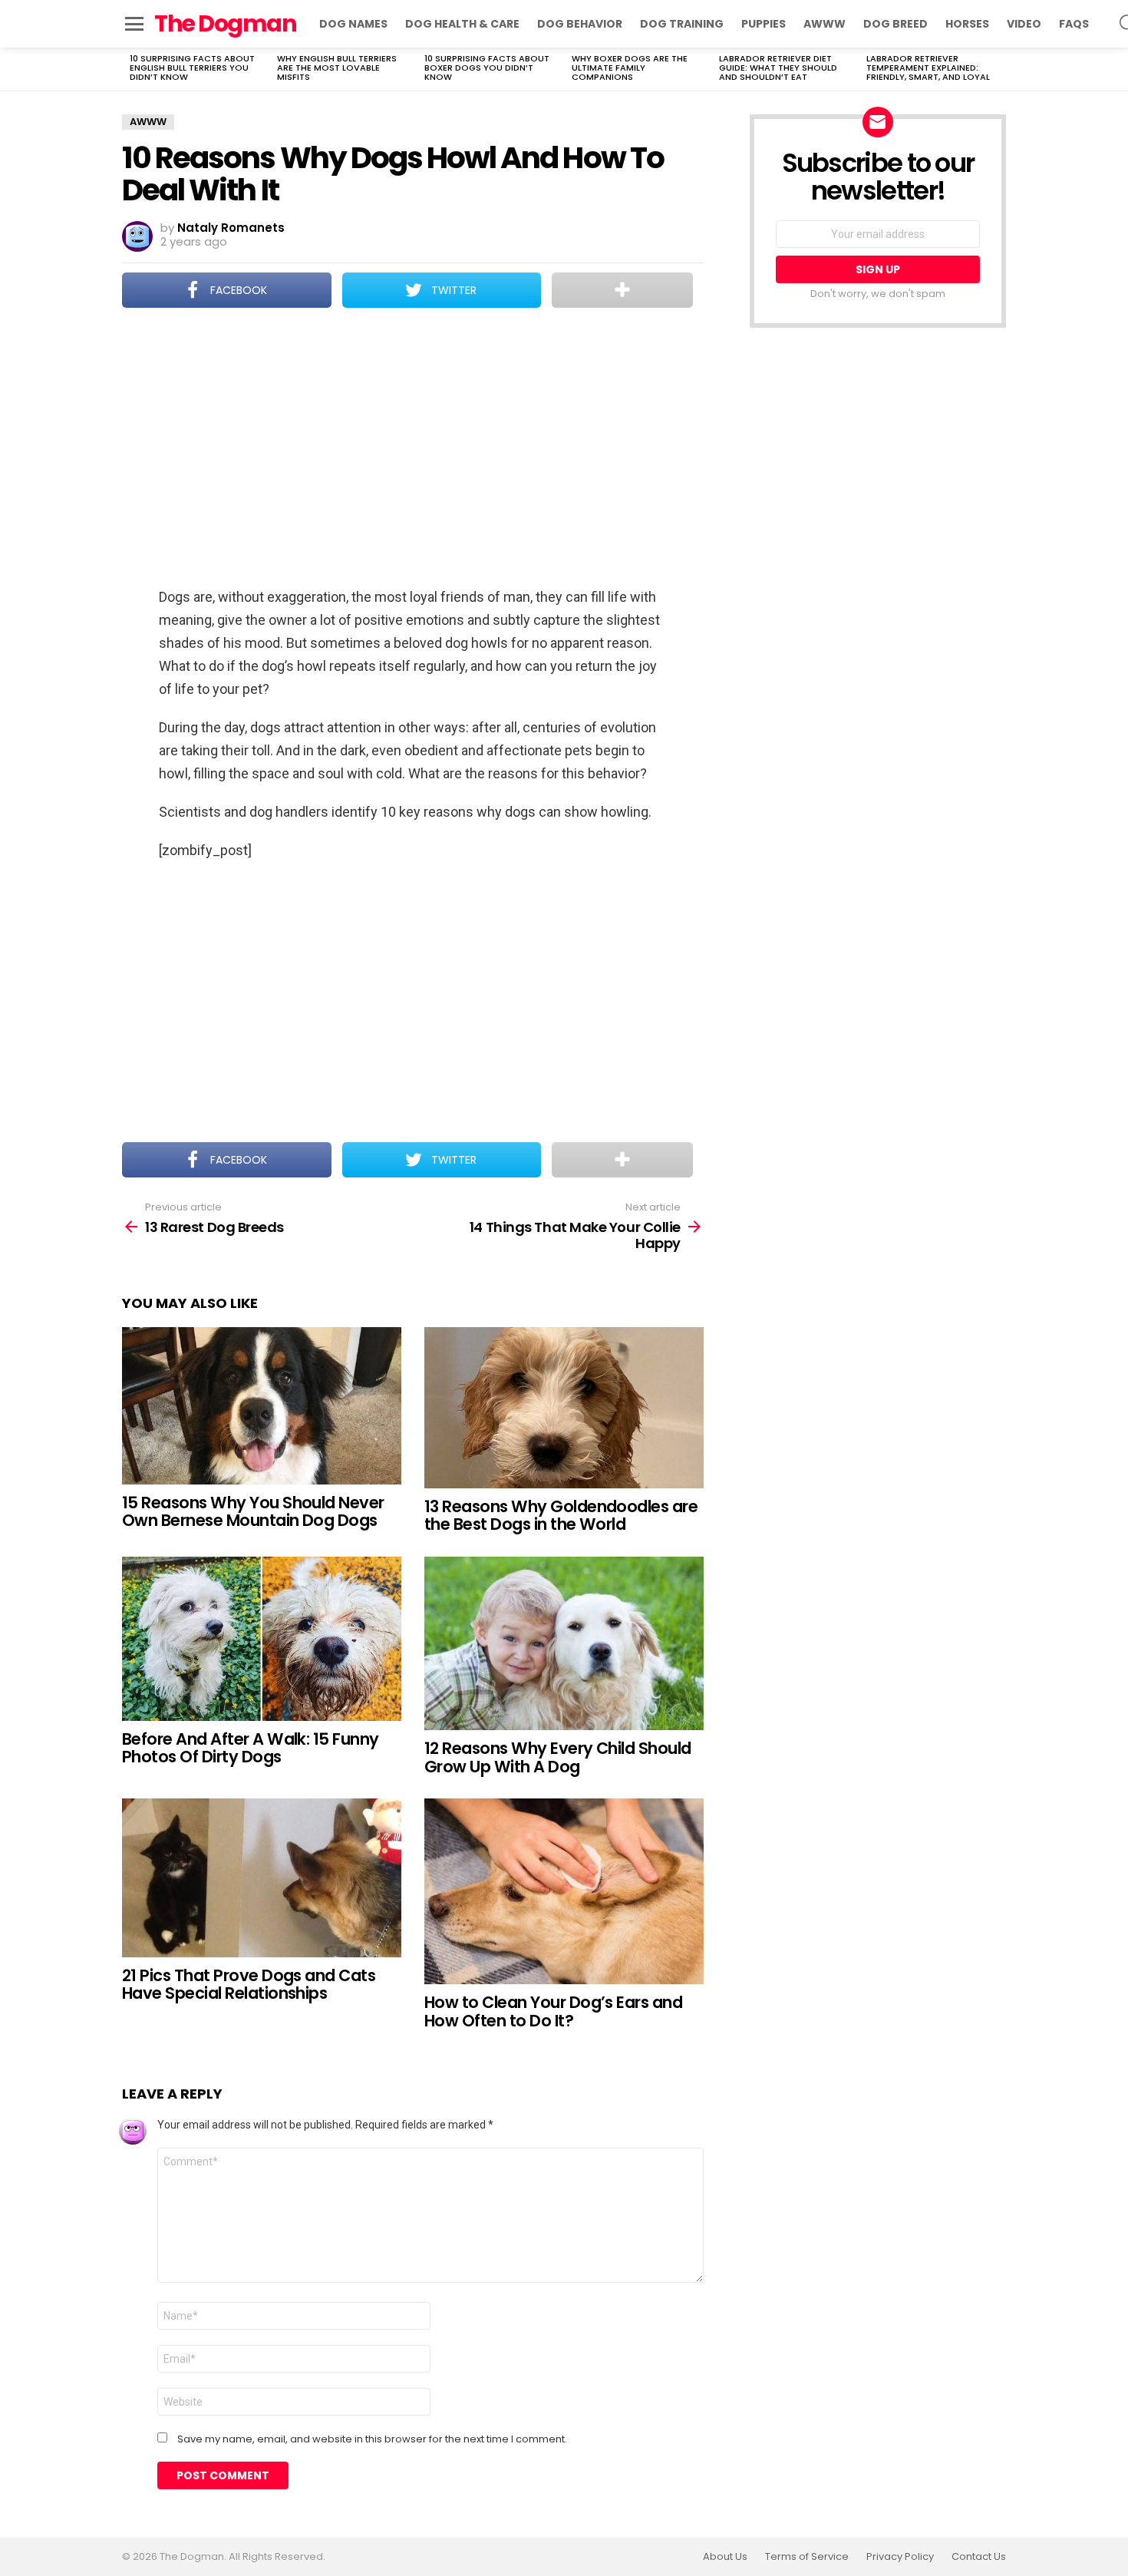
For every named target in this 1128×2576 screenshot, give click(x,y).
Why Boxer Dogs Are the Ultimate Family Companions (630, 68)
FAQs (1074, 24)
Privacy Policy (900, 2557)
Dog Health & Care (462, 24)
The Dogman (225, 23)
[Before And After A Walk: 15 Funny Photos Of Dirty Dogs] (262, 1639)
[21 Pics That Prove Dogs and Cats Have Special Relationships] (262, 1878)
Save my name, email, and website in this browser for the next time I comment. (372, 2439)
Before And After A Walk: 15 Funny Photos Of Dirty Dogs (251, 1748)
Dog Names (353, 24)
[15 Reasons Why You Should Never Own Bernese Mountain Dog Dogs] (262, 1406)
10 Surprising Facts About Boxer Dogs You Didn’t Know (487, 68)
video (1024, 24)
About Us (725, 2557)
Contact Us (979, 2557)
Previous (130, 69)
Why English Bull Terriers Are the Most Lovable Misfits (337, 68)
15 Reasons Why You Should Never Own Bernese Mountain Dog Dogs (253, 1512)
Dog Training (682, 24)
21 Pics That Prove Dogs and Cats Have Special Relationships (249, 1985)
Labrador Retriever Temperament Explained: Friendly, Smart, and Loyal (928, 68)
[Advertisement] (413, 449)
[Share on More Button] (622, 290)
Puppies (764, 24)
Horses (967, 24)
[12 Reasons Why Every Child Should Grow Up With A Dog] (564, 1643)
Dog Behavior (580, 24)
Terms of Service (807, 2557)
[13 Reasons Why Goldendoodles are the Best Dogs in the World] (564, 1408)
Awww (825, 24)
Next (998, 69)
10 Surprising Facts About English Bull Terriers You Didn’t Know (192, 68)
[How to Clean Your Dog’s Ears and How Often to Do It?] (564, 1891)
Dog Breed (895, 24)
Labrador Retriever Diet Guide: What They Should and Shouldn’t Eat (778, 68)
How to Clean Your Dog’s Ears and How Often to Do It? (553, 2011)
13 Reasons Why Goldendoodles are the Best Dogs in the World (561, 1516)
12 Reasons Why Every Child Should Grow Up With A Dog (558, 1757)
